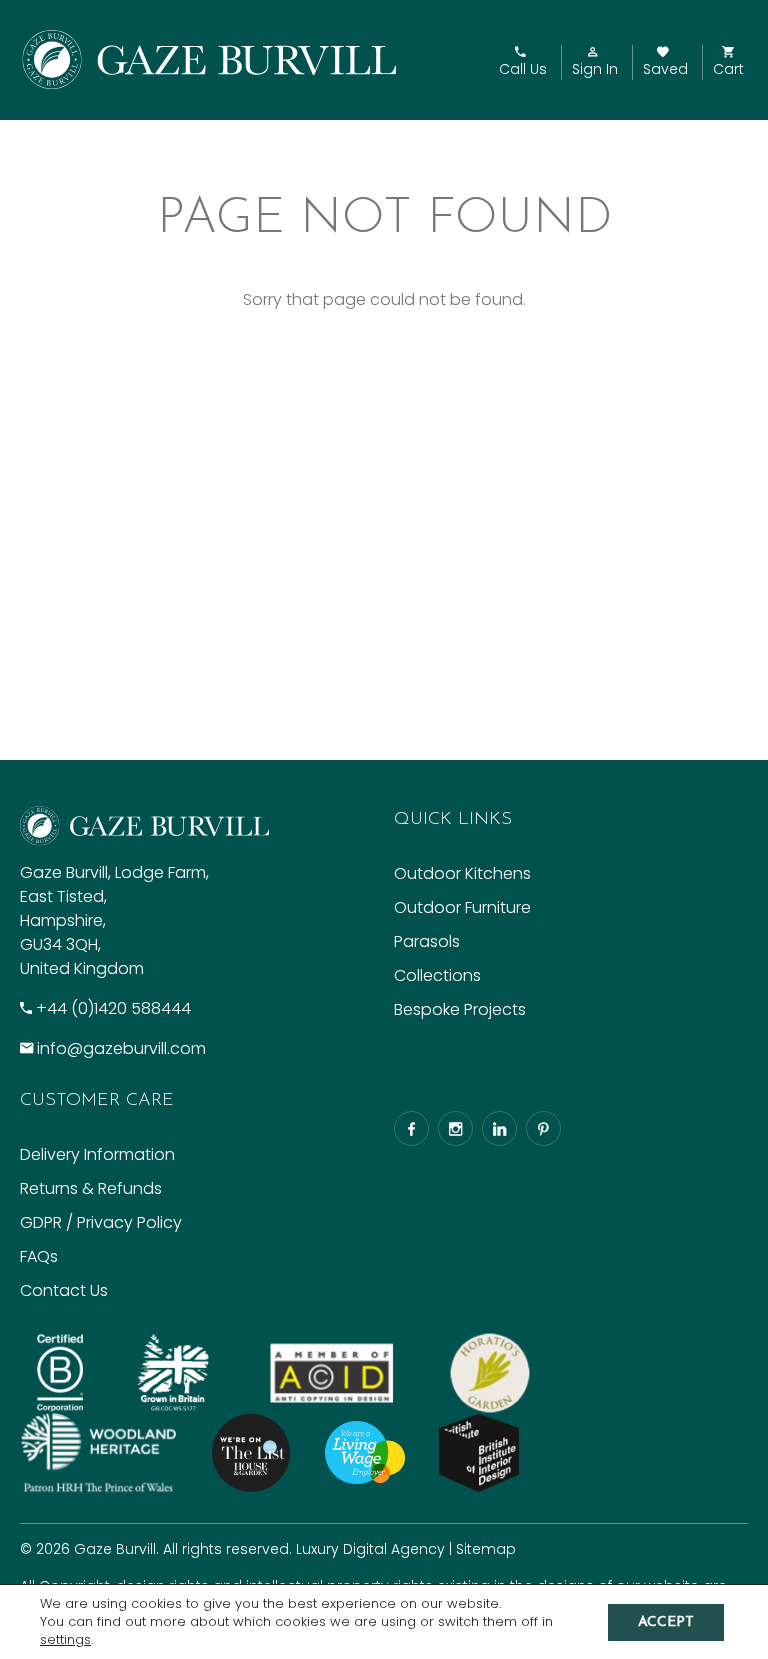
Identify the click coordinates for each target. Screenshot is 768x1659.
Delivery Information (97, 1154)
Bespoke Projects (460, 1009)
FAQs (39, 1256)
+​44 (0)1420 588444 (113, 1008)
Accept (666, 1622)
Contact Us (64, 1290)
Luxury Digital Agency (370, 1549)
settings (65, 1640)
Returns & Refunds (91, 1188)
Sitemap (486, 1549)
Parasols (427, 941)
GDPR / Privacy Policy (101, 1222)
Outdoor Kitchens (462, 873)
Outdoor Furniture (462, 907)
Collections (437, 975)
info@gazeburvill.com (121, 1048)
